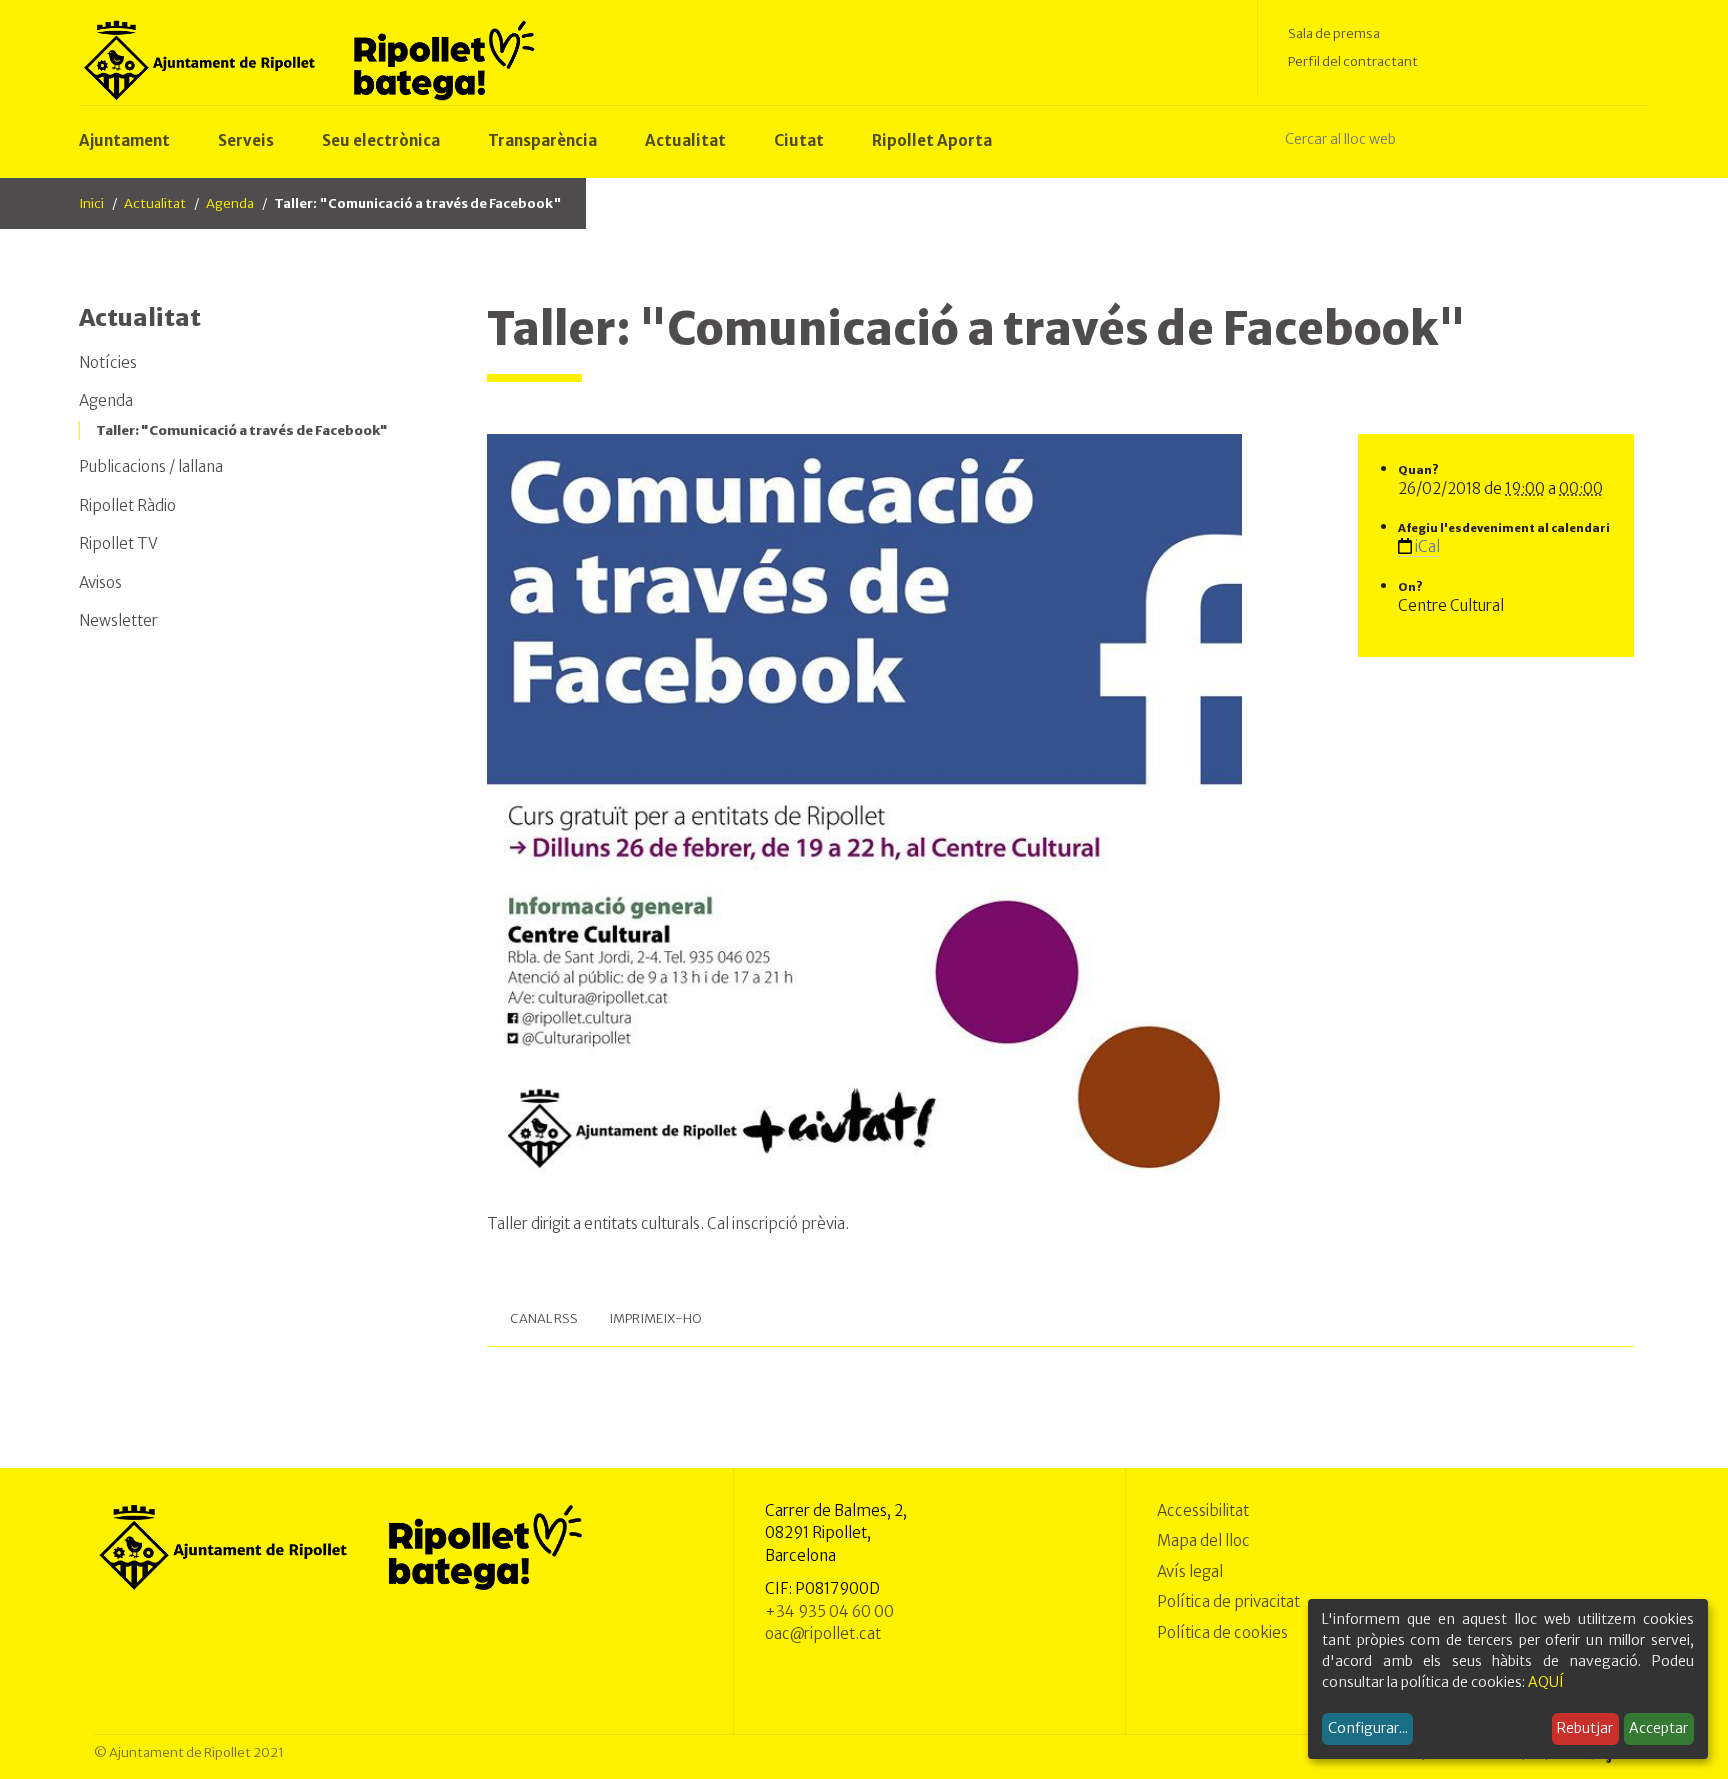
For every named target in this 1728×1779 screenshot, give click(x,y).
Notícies (108, 362)
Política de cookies (1222, 1632)
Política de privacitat (1228, 1601)
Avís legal (1190, 1571)
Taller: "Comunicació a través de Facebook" (242, 430)
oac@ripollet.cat (823, 1633)
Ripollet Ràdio (127, 505)
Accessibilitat (1203, 1510)
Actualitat (155, 203)
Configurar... (1368, 1728)
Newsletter (118, 620)
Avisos (100, 582)
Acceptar (1658, 1728)
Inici (91, 203)
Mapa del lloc (1203, 1540)
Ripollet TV (118, 543)
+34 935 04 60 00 (829, 1611)
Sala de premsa (1334, 33)
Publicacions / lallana (151, 466)
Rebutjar (1585, 1728)
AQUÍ (1546, 1682)
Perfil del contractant (1353, 61)
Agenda (230, 203)
